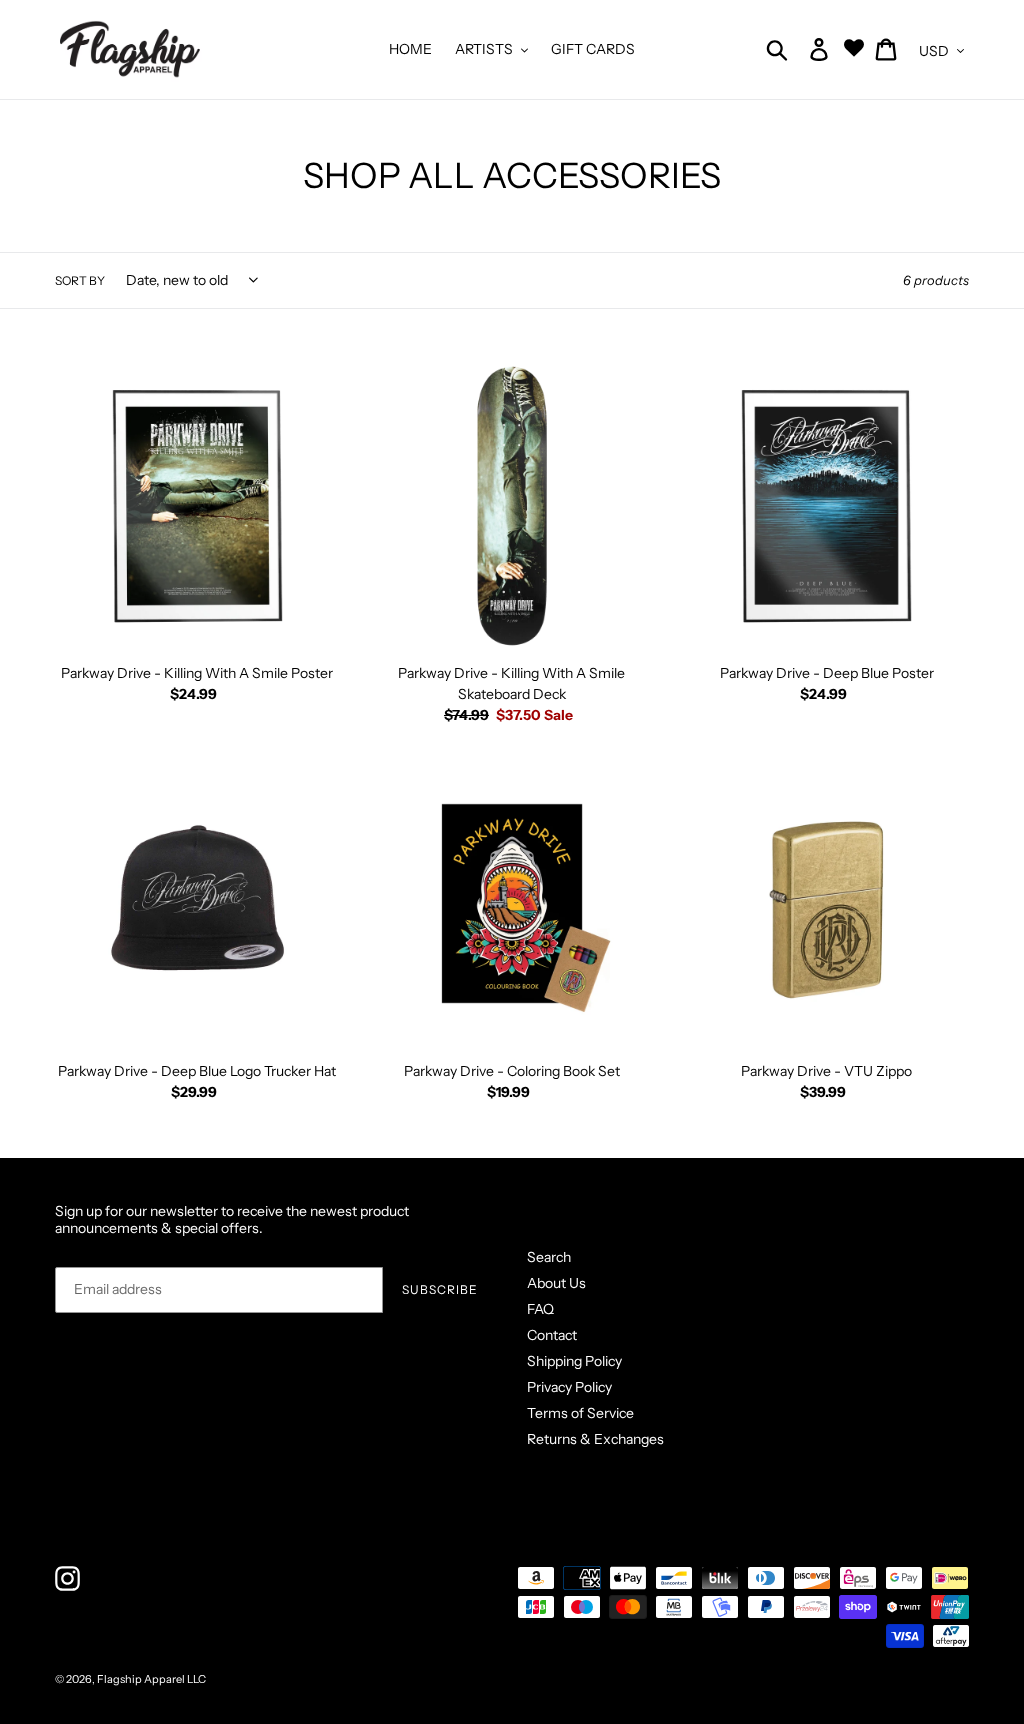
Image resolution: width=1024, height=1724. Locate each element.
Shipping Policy (574, 1361)
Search (549, 1257)
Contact (552, 1335)
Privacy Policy (569, 1387)
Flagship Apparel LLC (151, 1679)
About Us (556, 1283)
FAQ (540, 1309)
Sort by (80, 280)
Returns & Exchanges (595, 1439)
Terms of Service (580, 1413)
